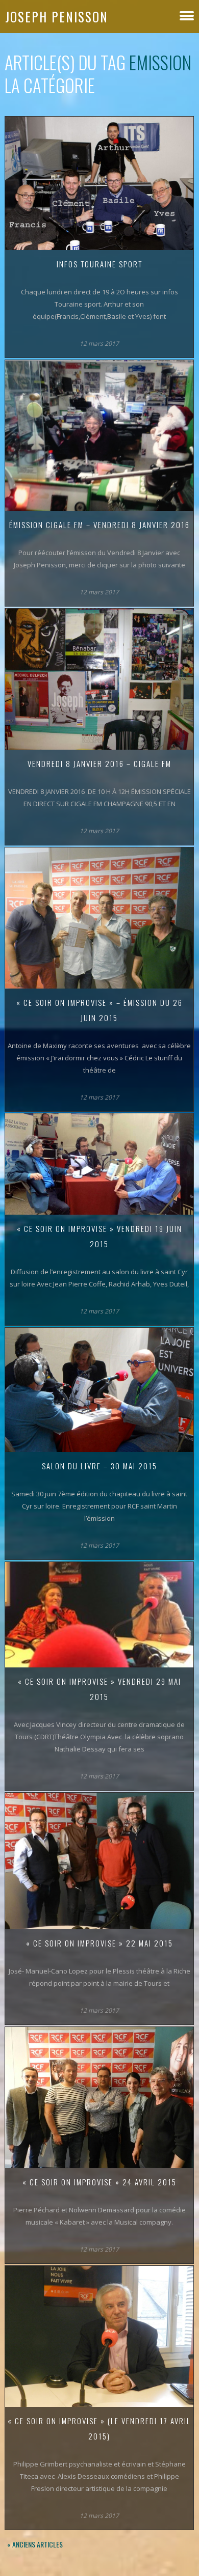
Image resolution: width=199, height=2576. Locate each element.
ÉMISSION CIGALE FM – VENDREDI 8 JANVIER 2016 (99, 525)
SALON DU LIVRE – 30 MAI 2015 (99, 1466)
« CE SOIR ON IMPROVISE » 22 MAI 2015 (99, 1943)
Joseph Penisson (57, 17)
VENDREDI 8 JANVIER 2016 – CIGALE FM (99, 763)
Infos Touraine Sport (99, 264)
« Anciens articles (35, 2544)
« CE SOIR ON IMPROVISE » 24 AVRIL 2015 (99, 2182)
